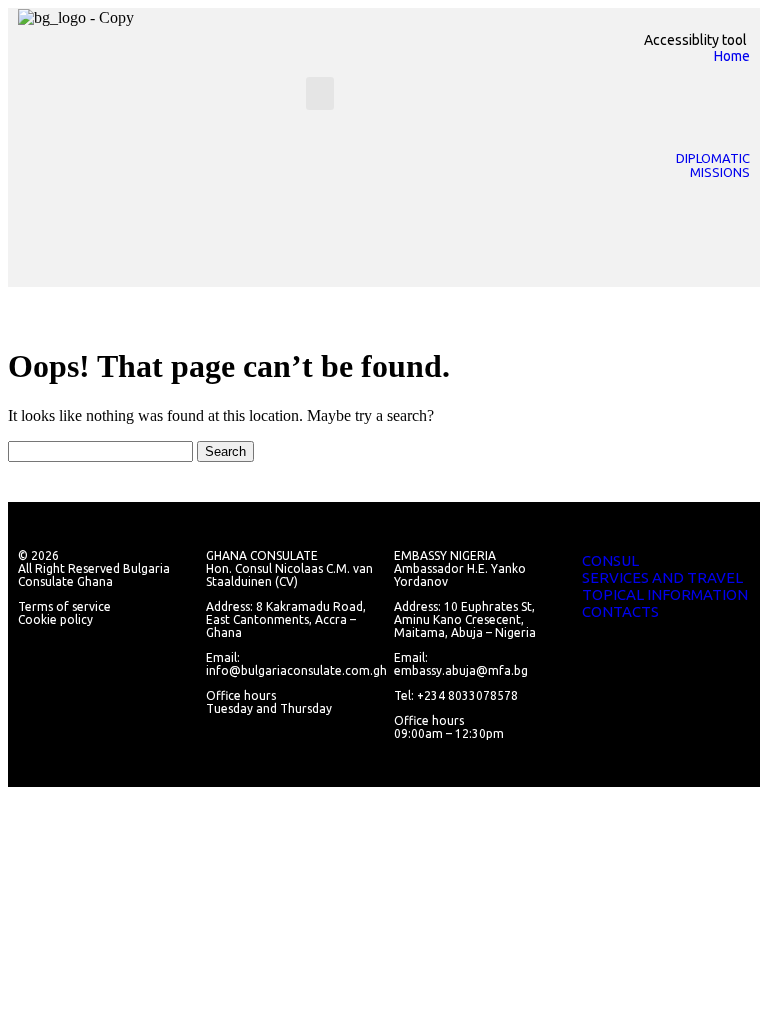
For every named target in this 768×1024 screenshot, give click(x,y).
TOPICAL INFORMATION (665, 594)
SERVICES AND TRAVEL (662, 577)
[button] (320, 93)
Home (732, 56)
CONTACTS (620, 611)
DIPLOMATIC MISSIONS (713, 165)
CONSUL (610, 560)
